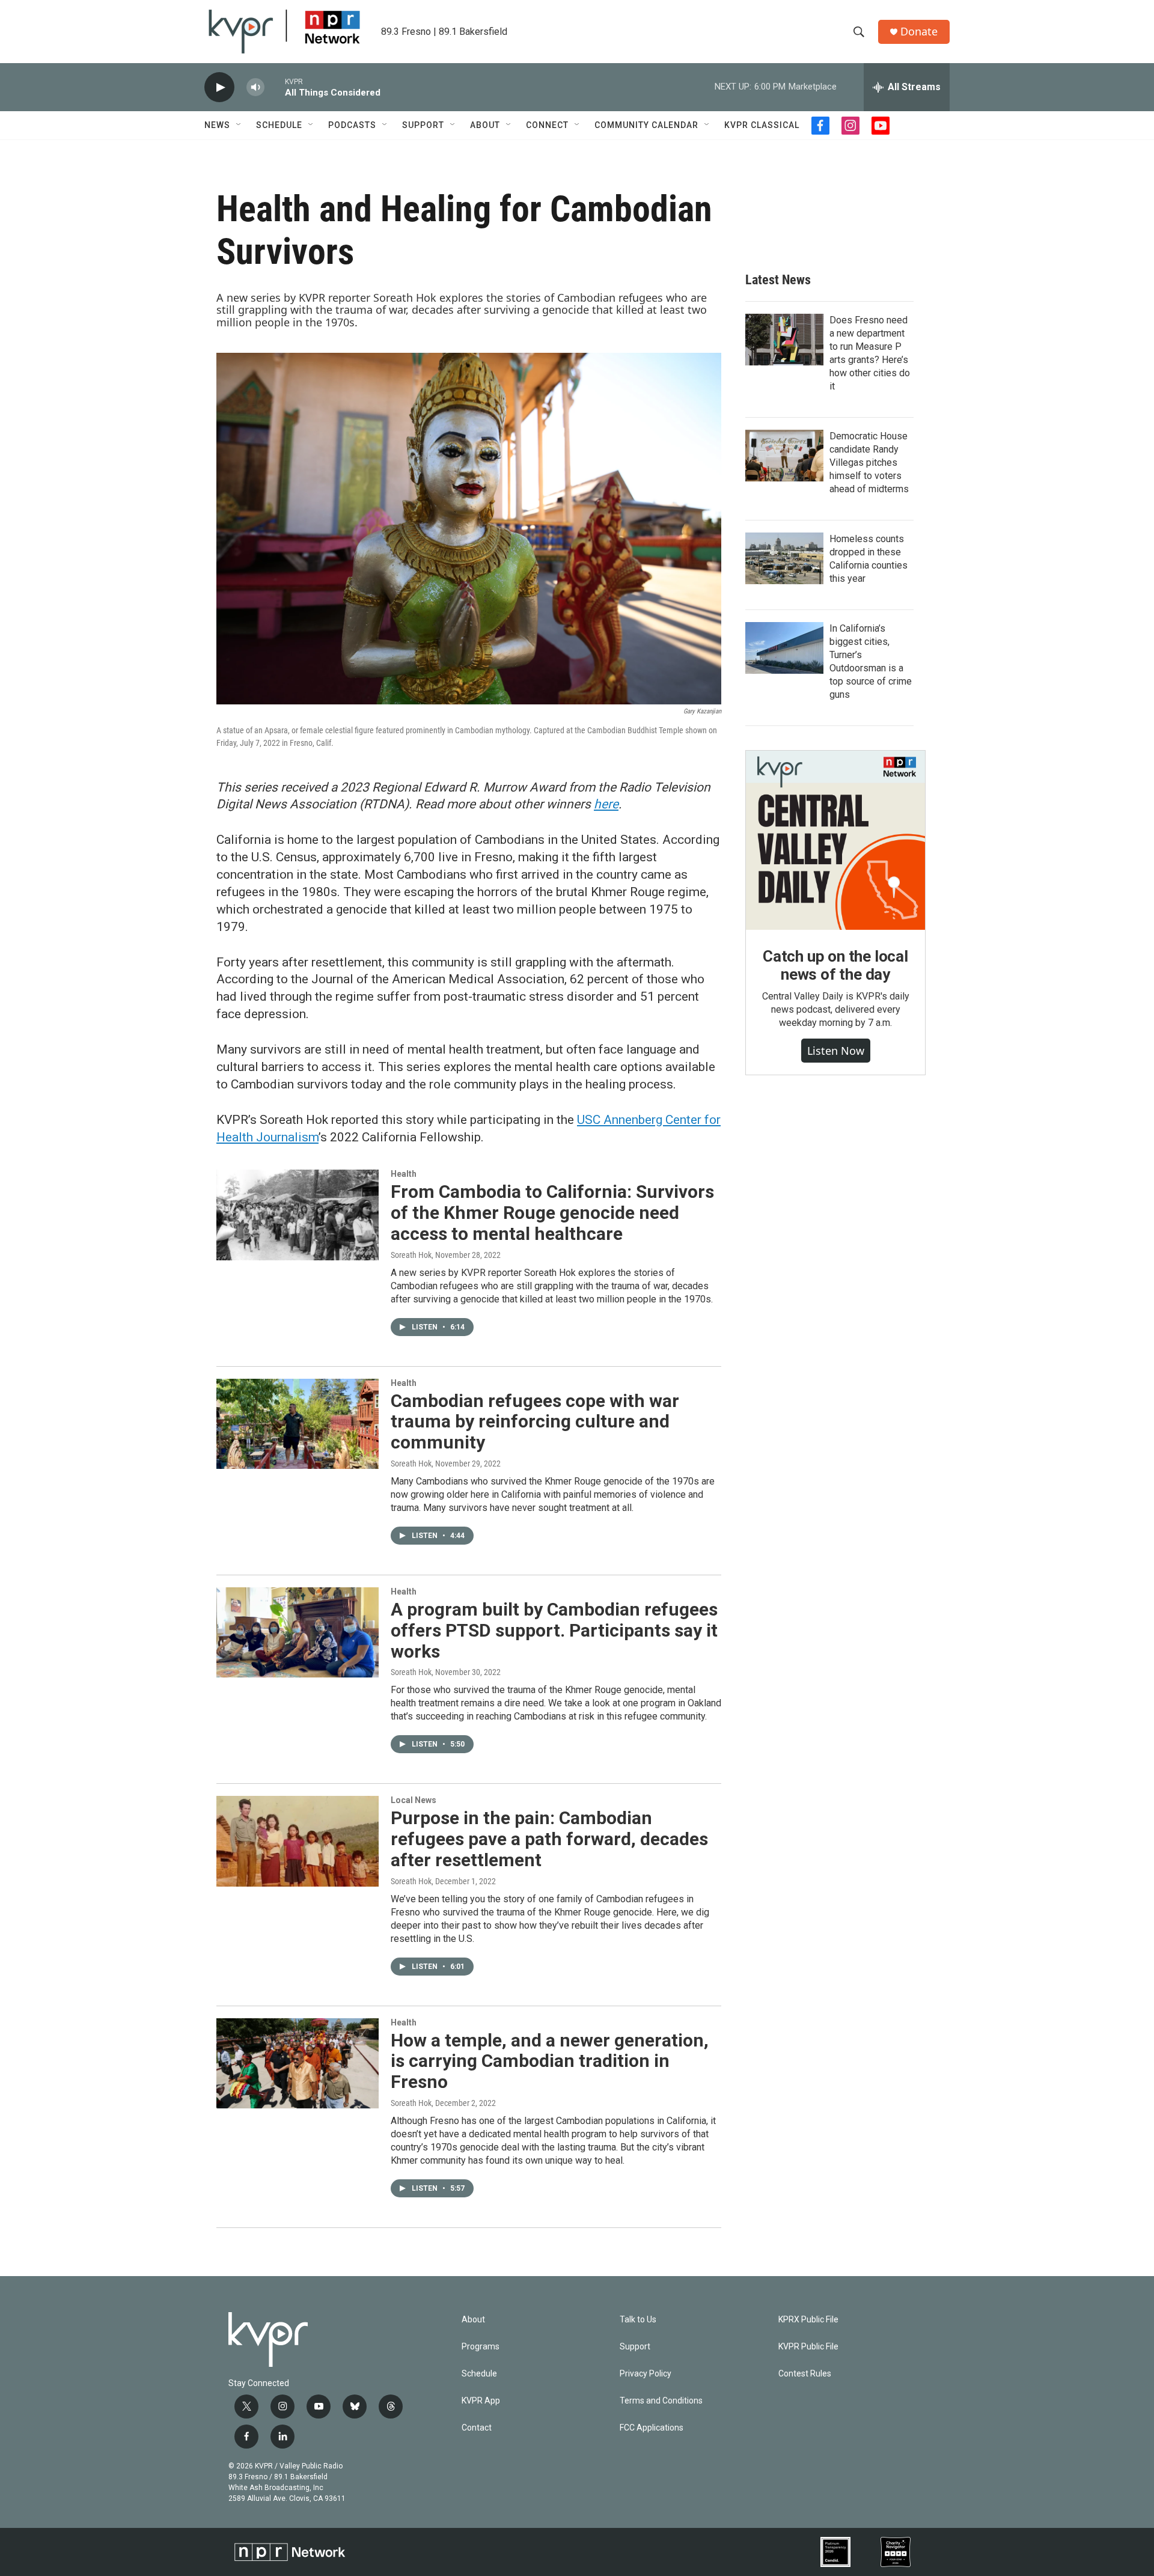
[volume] (255, 87)
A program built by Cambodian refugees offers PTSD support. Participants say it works (554, 1630)
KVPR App (481, 2401)
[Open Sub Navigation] (239, 125)
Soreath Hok (411, 1255)
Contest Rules (805, 2374)
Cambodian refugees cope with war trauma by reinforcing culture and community (535, 1422)
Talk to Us (638, 2320)
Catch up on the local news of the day (835, 965)
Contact (477, 2428)
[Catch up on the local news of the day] (835, 840)
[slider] (275, 87)
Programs (481, 2347)
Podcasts (352, 125)
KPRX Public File (808, 2320)
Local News (414, 1800)
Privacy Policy (646, 2374)
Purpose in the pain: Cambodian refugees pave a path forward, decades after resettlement (549, 1839)
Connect (547, 125)
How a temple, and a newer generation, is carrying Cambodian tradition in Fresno (550, 2061)
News (217, 125)
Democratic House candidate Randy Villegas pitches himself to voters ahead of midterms (869, 462)
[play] (219, 87)
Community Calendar (646, 125)
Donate (919, 32)
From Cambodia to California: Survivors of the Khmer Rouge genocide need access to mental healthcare (552, 1213)
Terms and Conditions (661, 2401)
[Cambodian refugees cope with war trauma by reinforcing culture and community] (298, 1424)
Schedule (279, 125)
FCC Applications (652, 2428)
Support (423, 125)
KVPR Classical (762, 125)
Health (404, 1174)
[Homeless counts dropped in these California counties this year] (784, 558)
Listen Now (836, 1051)
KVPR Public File (808, 2347)
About (485, 125)
